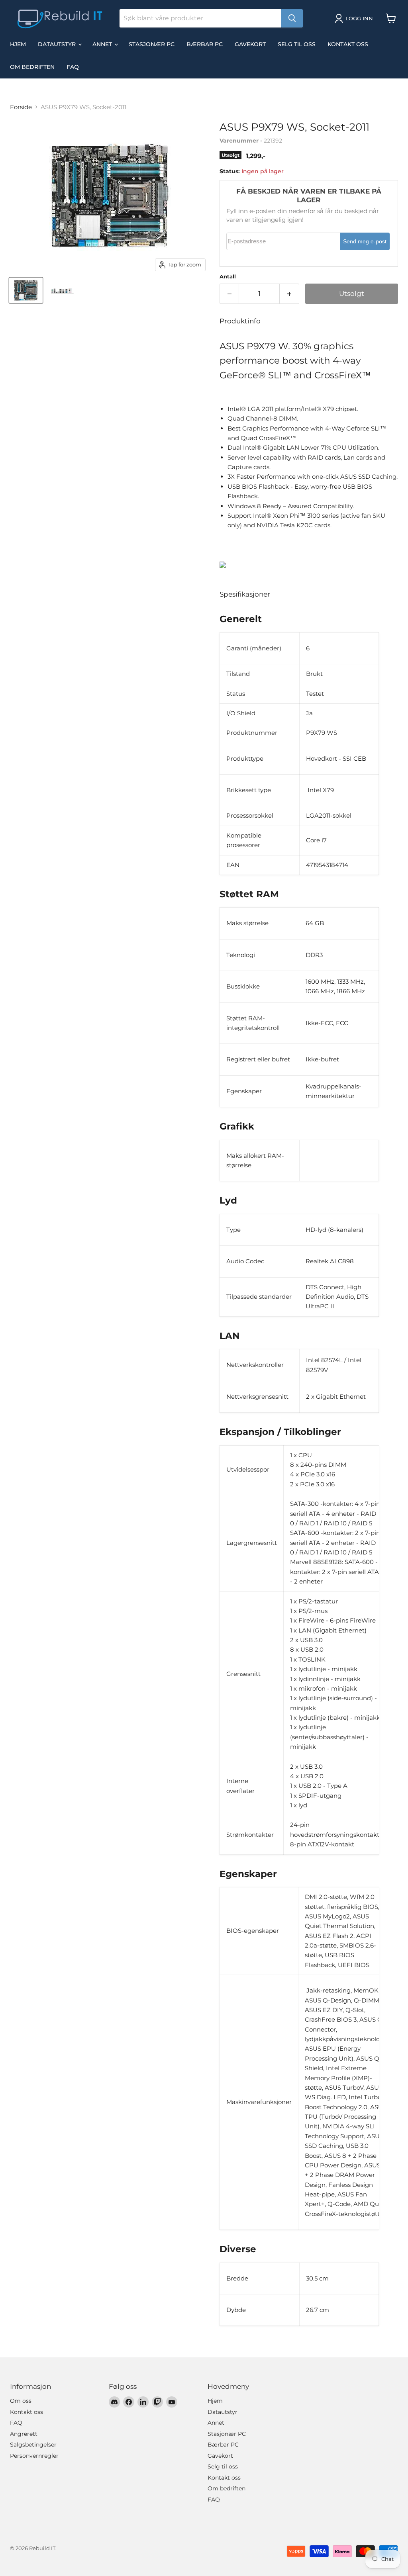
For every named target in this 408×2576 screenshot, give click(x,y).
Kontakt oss (348, 44)
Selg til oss (297, 44)
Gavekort (250, 44)
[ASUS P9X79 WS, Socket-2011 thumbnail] (26, 290)
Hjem (18, 44)
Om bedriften (32, 67)
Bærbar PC (205, 44)
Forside (21, 107)
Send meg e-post (365, 242)
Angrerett (24, 2434)
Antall (228, 277)
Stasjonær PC (152, 44)
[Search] (292, 18)
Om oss (21, 2401)
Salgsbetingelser (33, 2445)
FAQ (73, 67)
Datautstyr (58, 44)
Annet (103, 44)
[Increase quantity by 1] (289, 294)
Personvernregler (34, 2456)
